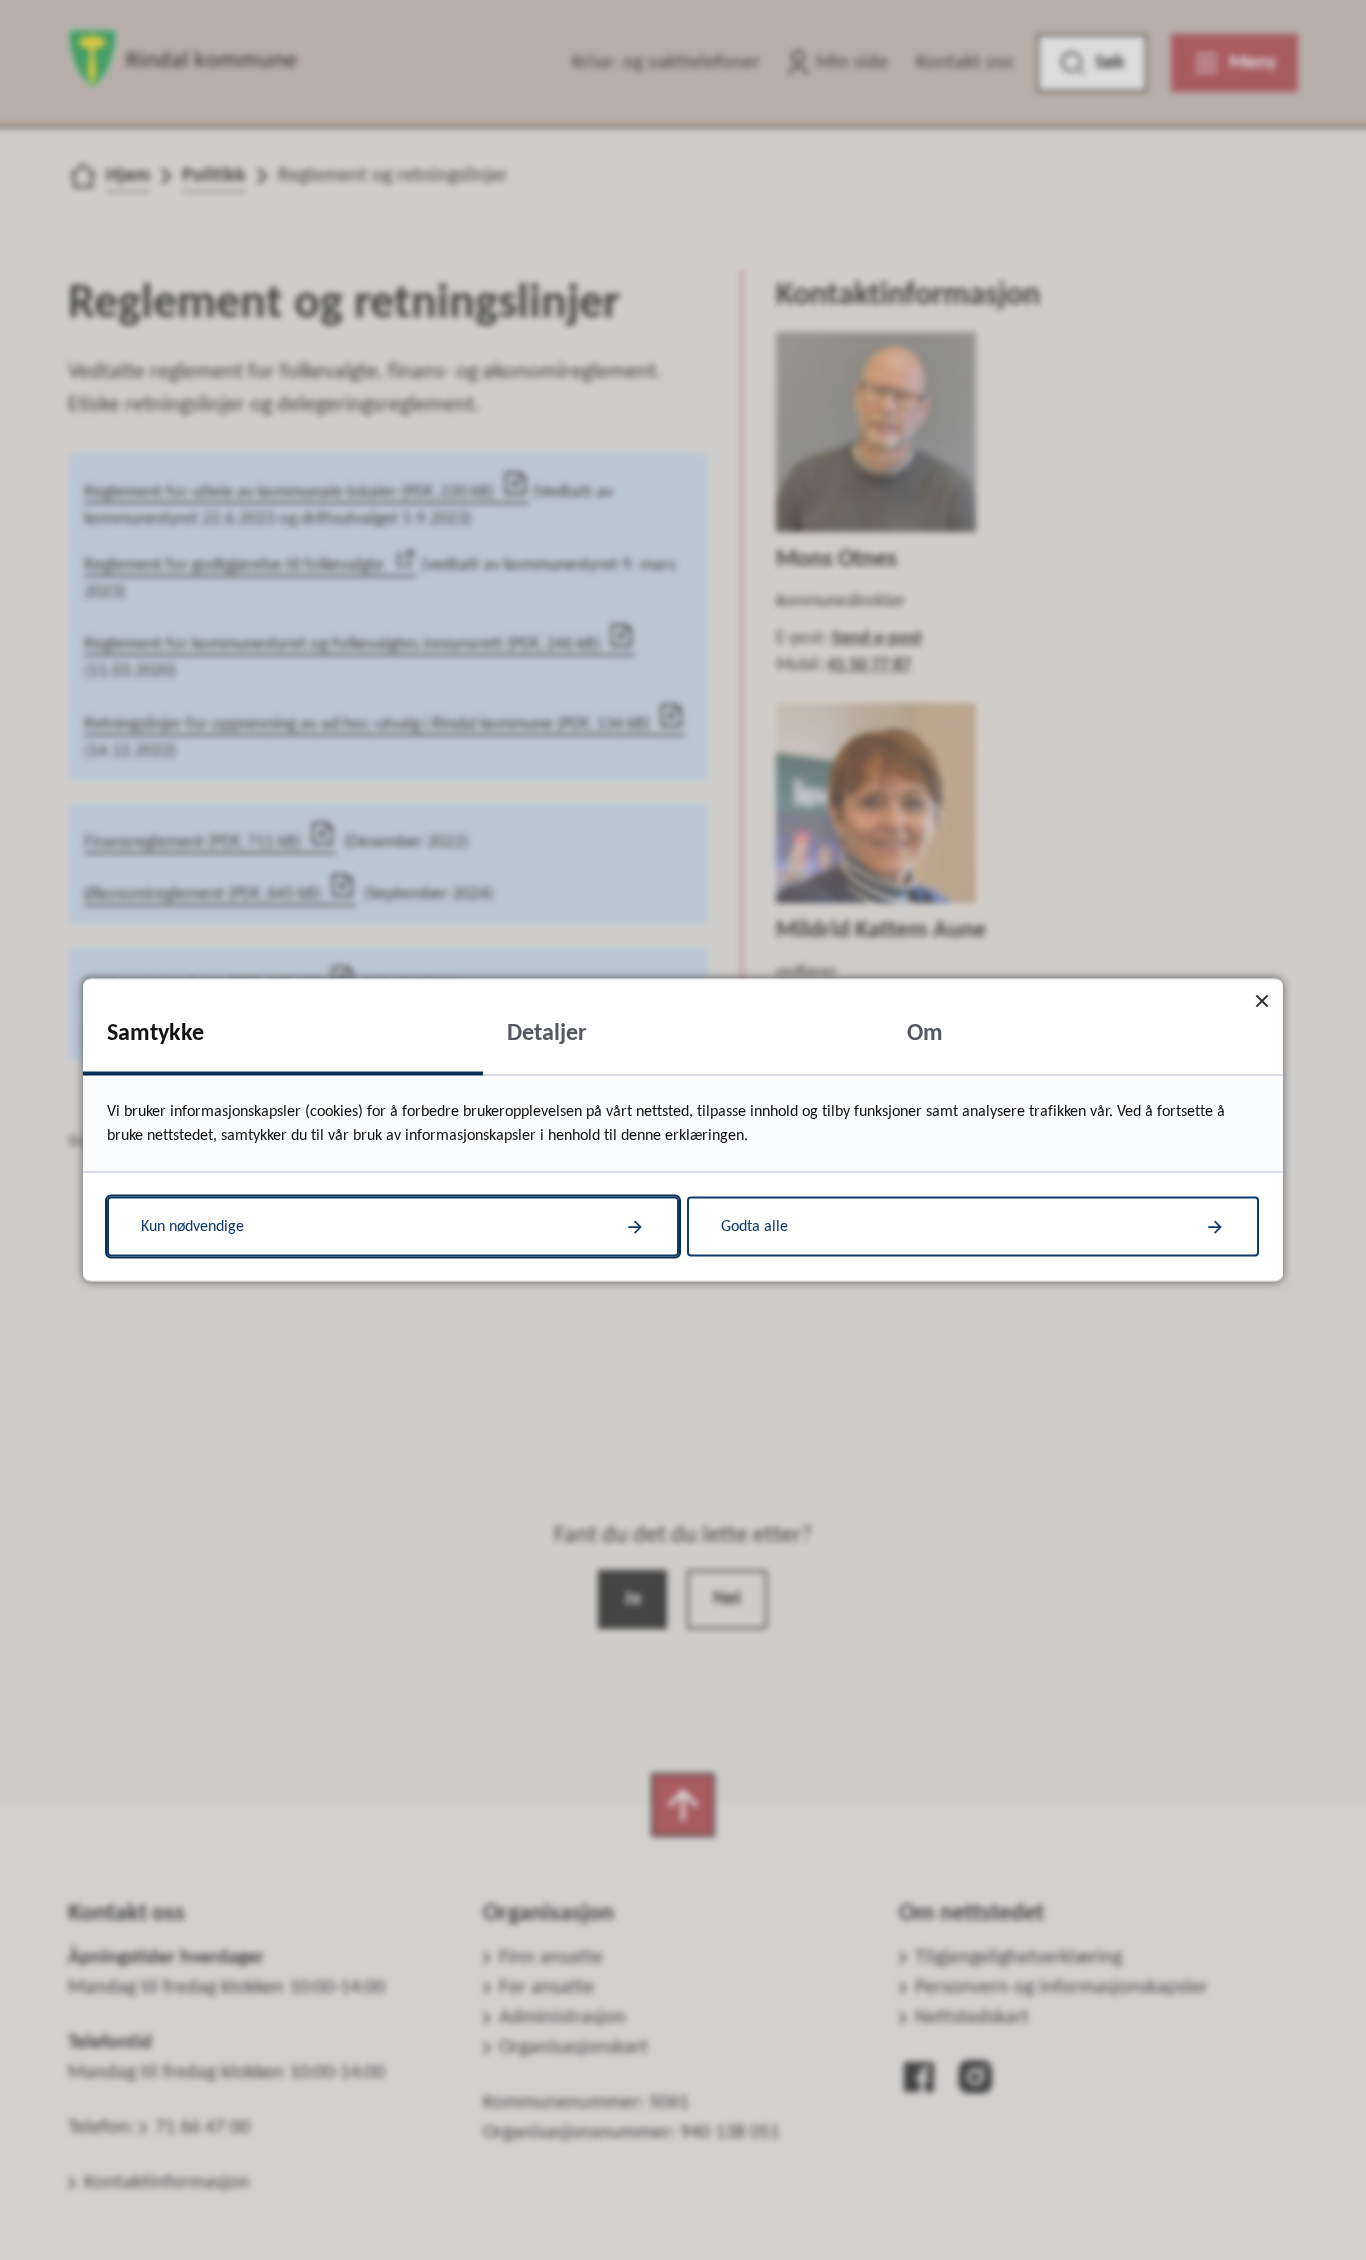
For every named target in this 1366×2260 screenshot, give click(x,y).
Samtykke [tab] (155, 1034)
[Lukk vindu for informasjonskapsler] (1261, 1000)
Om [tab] (925, 1034)
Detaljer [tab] (547, 1034)
